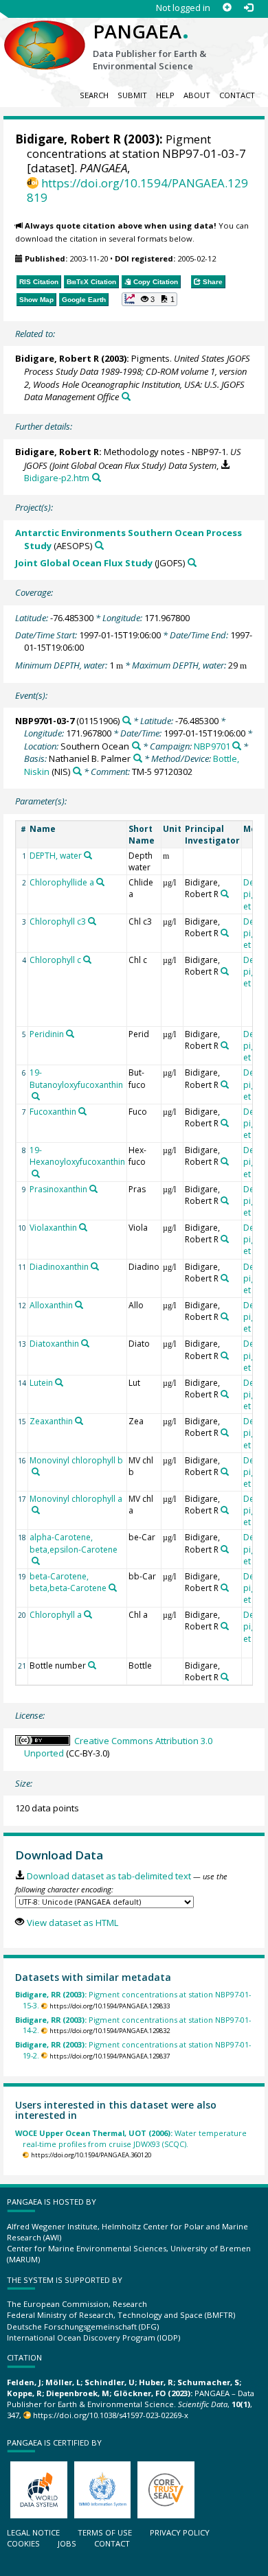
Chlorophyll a (56, 1615)
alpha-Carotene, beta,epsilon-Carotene (74, 1543)
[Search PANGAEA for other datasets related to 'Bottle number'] (92, 1665)
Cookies (23, 2543)
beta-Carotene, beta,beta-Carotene (68, 1582)
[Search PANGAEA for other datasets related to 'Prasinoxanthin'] (93, 1189)
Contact (237, 95)
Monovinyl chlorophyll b (76, 1460)
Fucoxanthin (53, 1112)
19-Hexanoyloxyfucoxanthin (77, 1156)
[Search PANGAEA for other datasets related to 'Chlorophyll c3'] (92, 921)
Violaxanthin (53, 1228)
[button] (150, 299)
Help (165, 95)
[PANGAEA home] (45, 34)
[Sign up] (227, 8)
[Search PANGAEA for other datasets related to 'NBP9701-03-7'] (127, 720)
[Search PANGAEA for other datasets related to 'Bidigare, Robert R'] (225, 894)
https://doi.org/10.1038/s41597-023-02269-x (111, 2415)
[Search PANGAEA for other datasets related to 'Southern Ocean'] (136, 746)
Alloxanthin (51, 1305)
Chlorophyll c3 (58, 921)
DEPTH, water (56, 856)
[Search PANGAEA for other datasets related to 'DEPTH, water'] (88, 855)
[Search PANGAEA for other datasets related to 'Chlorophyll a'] (88, 1614)
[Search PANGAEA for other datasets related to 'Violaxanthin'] (83, 1227)
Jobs (67, 2543)
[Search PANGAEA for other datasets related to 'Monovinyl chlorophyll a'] (36, 1510)
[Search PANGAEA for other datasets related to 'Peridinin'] (70, 1034)
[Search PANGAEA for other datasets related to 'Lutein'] (59, 1382)
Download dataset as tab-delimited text (109, 1876)
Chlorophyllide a (62, 882)
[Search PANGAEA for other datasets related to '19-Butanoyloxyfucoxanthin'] (36, 1096)
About (197, 95)
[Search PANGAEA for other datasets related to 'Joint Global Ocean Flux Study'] (192, 562)
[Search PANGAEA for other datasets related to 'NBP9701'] (237, 746)
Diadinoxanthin (59, 1267)
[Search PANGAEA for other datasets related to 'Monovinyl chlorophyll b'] (36, 1472)
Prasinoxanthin (58, 1189)
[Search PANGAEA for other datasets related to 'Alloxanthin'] (79, 1305)
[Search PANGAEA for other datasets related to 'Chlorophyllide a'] (100, 882)
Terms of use (105, 2532)
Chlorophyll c (55, 960)
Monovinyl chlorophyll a (76, 1499)
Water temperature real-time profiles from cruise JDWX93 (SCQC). (131, 2138)
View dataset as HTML (72, 1923)
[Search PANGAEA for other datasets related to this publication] (126, 396)
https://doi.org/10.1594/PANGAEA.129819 (137, 190)
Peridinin (47, 1034)
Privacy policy (180, 2532)
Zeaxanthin (51, 1421)
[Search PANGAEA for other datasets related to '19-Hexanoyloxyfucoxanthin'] (36, 1174)
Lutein (41, 1383)
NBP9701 (212, 746)
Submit (132, 95)
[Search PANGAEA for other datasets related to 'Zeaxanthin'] (79, 1421)
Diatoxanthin (54, 1344)
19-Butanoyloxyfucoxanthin (76, 1078)
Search (94, 95)
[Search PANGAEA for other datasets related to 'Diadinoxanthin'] (95, 1266)
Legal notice (33, 2532)
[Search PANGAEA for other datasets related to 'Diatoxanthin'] (85, 1343)
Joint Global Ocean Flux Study (84, 563)
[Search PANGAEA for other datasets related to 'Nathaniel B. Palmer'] (138, 758)
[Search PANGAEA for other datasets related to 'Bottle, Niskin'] (77, 771)
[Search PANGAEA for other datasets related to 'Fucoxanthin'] (82, 1111)
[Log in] (248, 8)
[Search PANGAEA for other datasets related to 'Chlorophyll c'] (87, 960)
